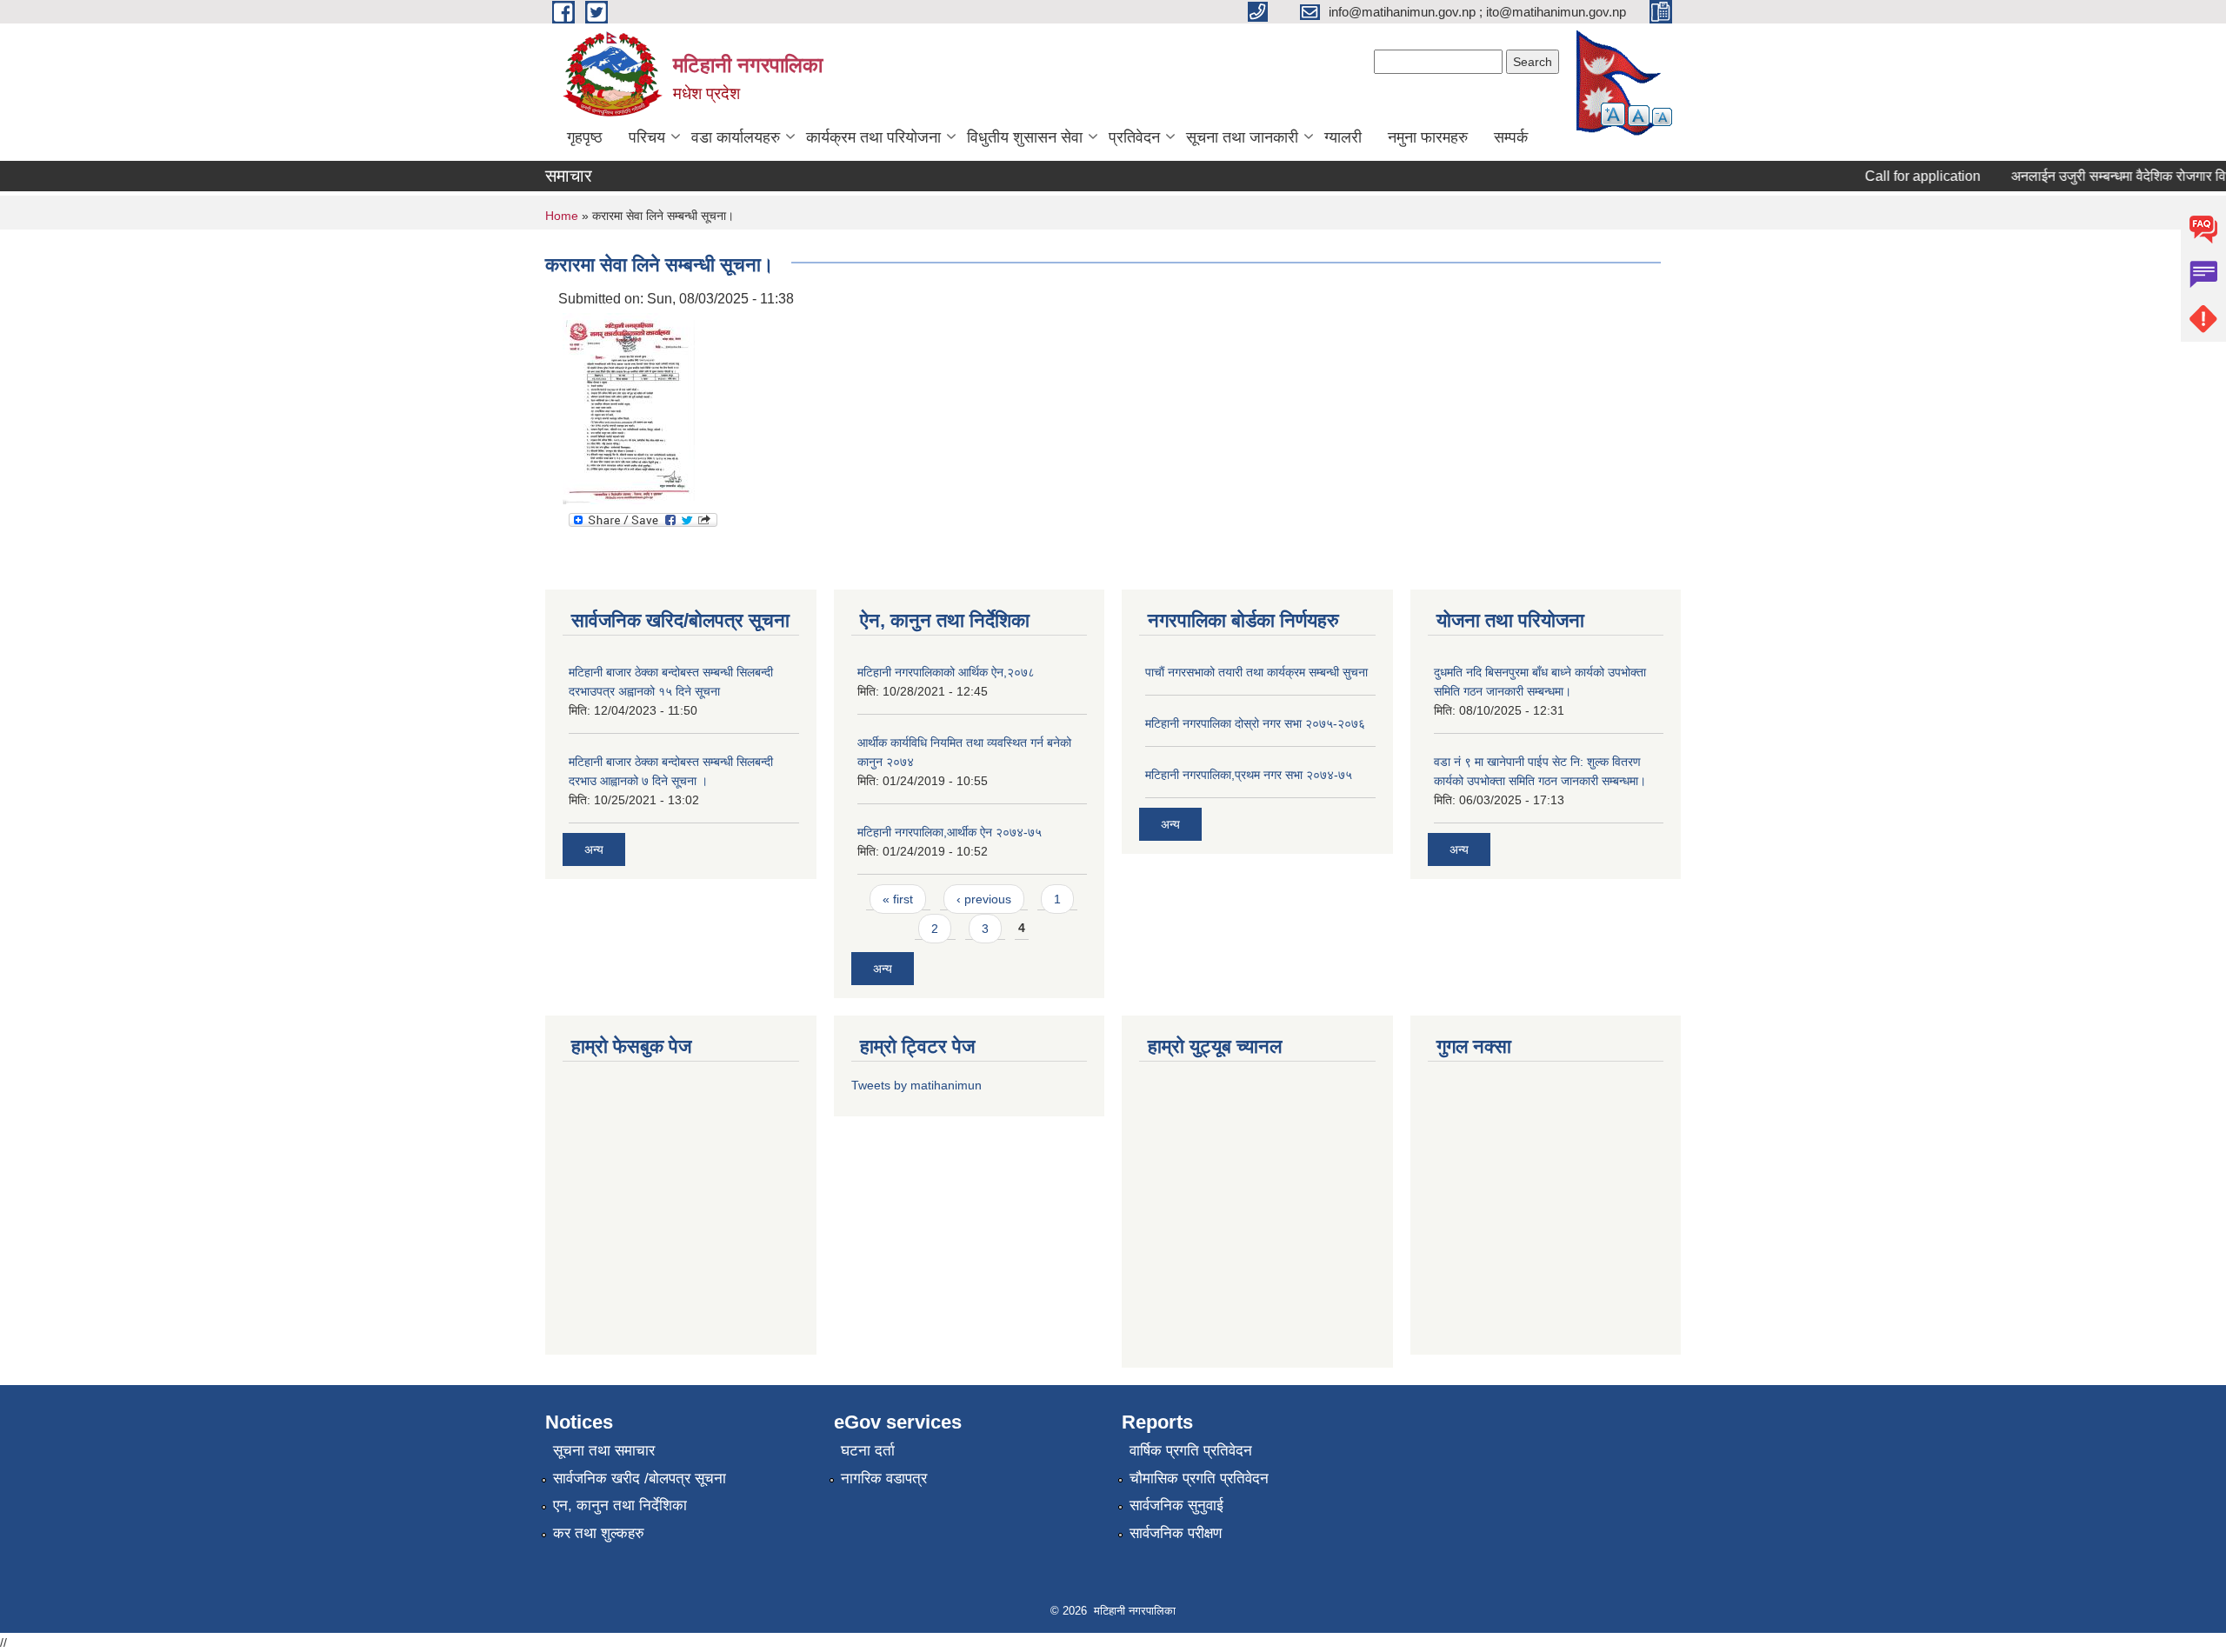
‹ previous (984, 899)
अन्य (594, 849)
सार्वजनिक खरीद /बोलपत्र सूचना (640, 1479)
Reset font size (1639, 116)
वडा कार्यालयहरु (736, 137)
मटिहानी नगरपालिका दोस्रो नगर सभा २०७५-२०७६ (1255, 723)
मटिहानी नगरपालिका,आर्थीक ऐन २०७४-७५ (950, 832)
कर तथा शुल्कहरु (599, 1533)
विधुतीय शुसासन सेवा (1025, 137)
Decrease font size (1662, 117)
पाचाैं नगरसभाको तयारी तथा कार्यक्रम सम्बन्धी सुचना (1256, 672)
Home (562, 216)
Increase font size (1613, 114)
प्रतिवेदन (1134, 137)
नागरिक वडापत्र (884, 1479)
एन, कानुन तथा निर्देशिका (620, 1505)
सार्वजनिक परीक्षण (1176, 1533)
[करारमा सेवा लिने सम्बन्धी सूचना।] (629, 407)
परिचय (647, 137)
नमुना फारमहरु (1428, 137)
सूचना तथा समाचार (604, 1451)
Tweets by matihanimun (916, 1085)
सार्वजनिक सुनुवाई (1176, 1505)
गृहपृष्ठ (585, 137)
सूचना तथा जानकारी (1242, 137)
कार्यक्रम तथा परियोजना (873, 137)
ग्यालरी (1343, 137)
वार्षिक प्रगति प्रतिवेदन (1191, 1451)
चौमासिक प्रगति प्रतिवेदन (1199, 1479)
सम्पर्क (1511, 137)
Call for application (1900, 176)
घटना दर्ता (868, 1451)
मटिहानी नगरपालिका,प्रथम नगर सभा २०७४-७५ (1249, 775)
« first (898, 899)
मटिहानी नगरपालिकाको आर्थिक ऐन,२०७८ (946, 672)
